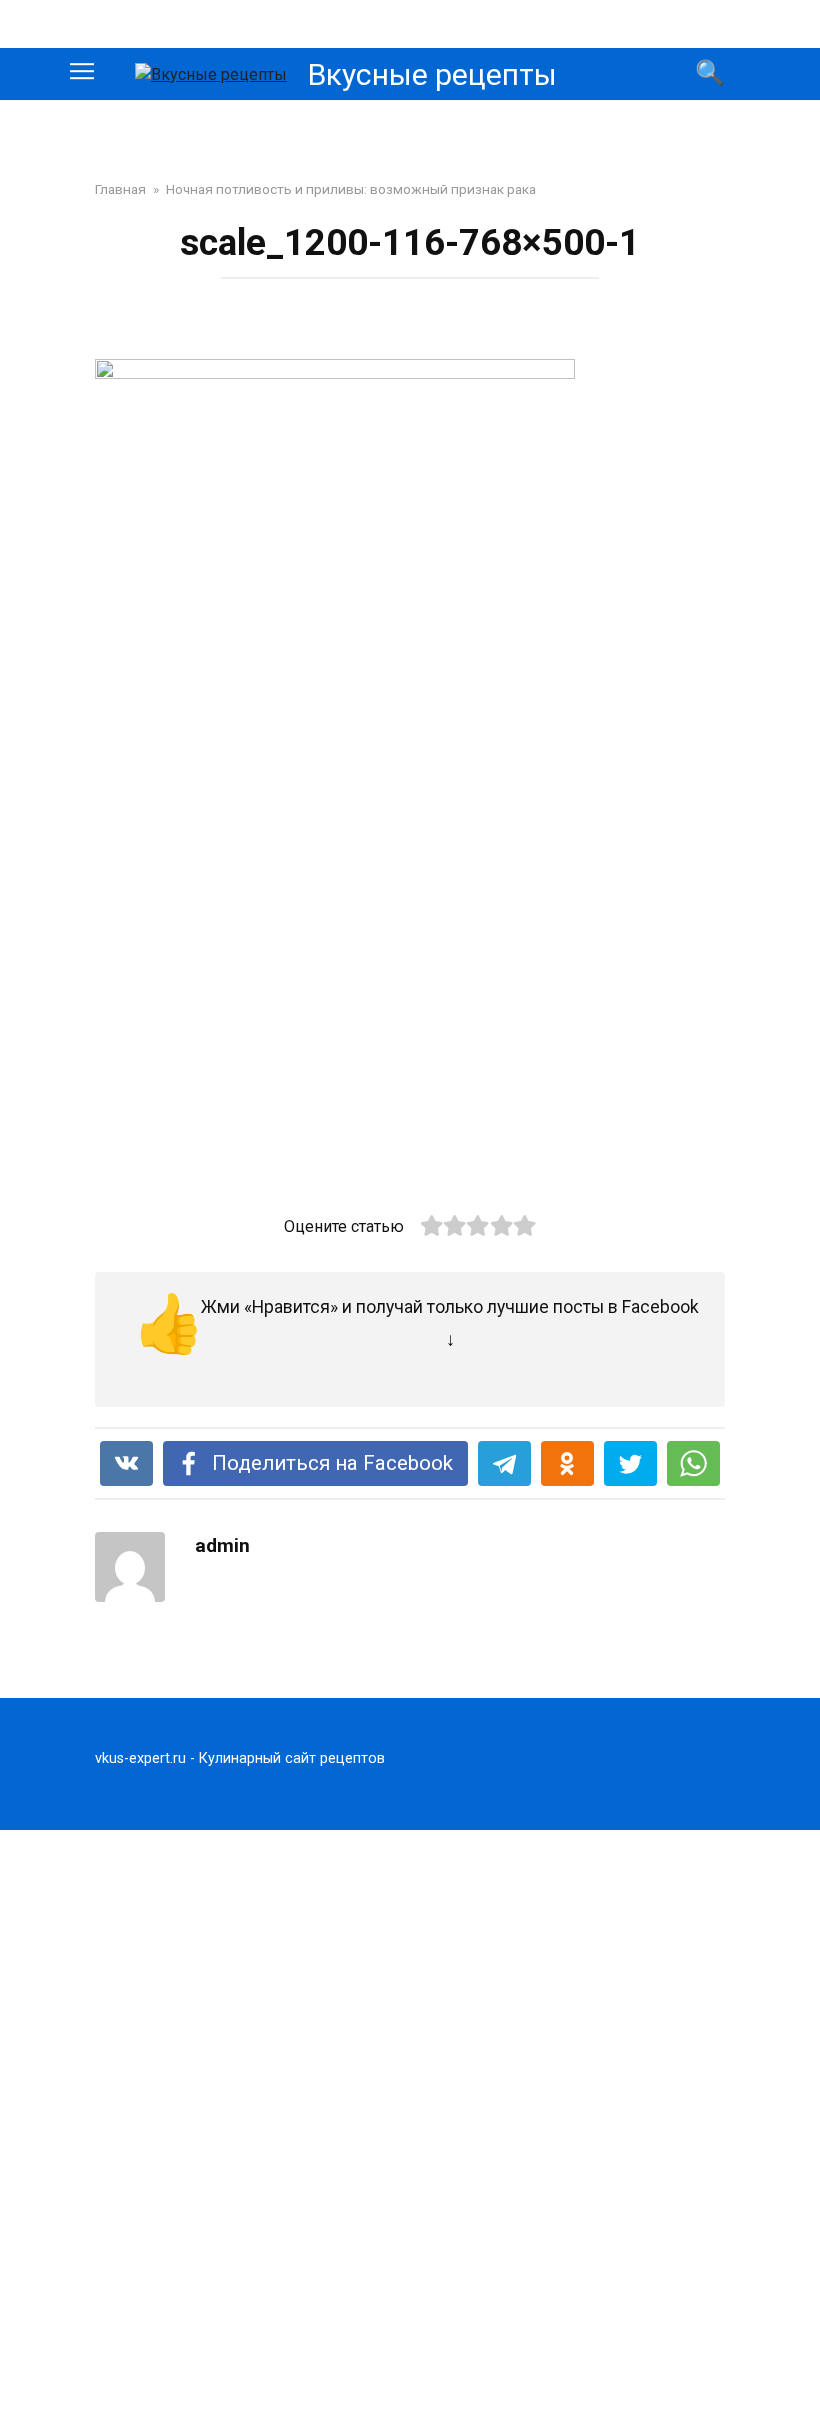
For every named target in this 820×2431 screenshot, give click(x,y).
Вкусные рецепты (432, 74)
